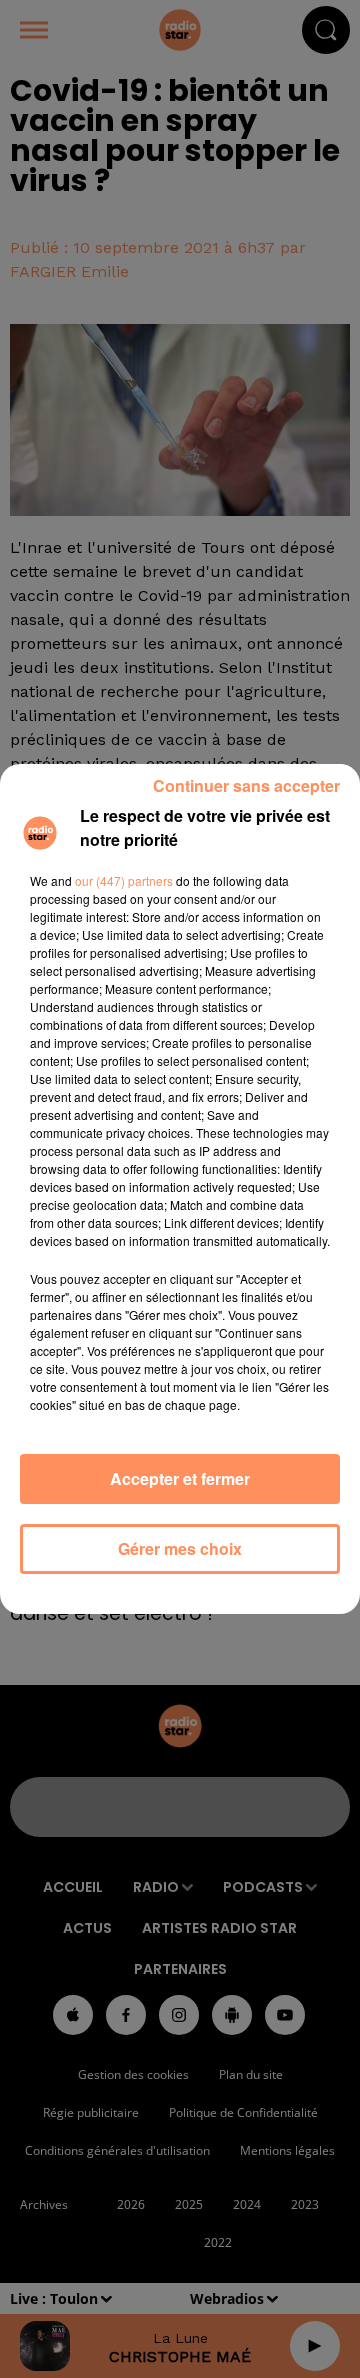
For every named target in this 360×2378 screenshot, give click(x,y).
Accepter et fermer (180, 1478)
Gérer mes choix (180, 1548)
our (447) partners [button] (124, 880)
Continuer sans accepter (246, 785)
